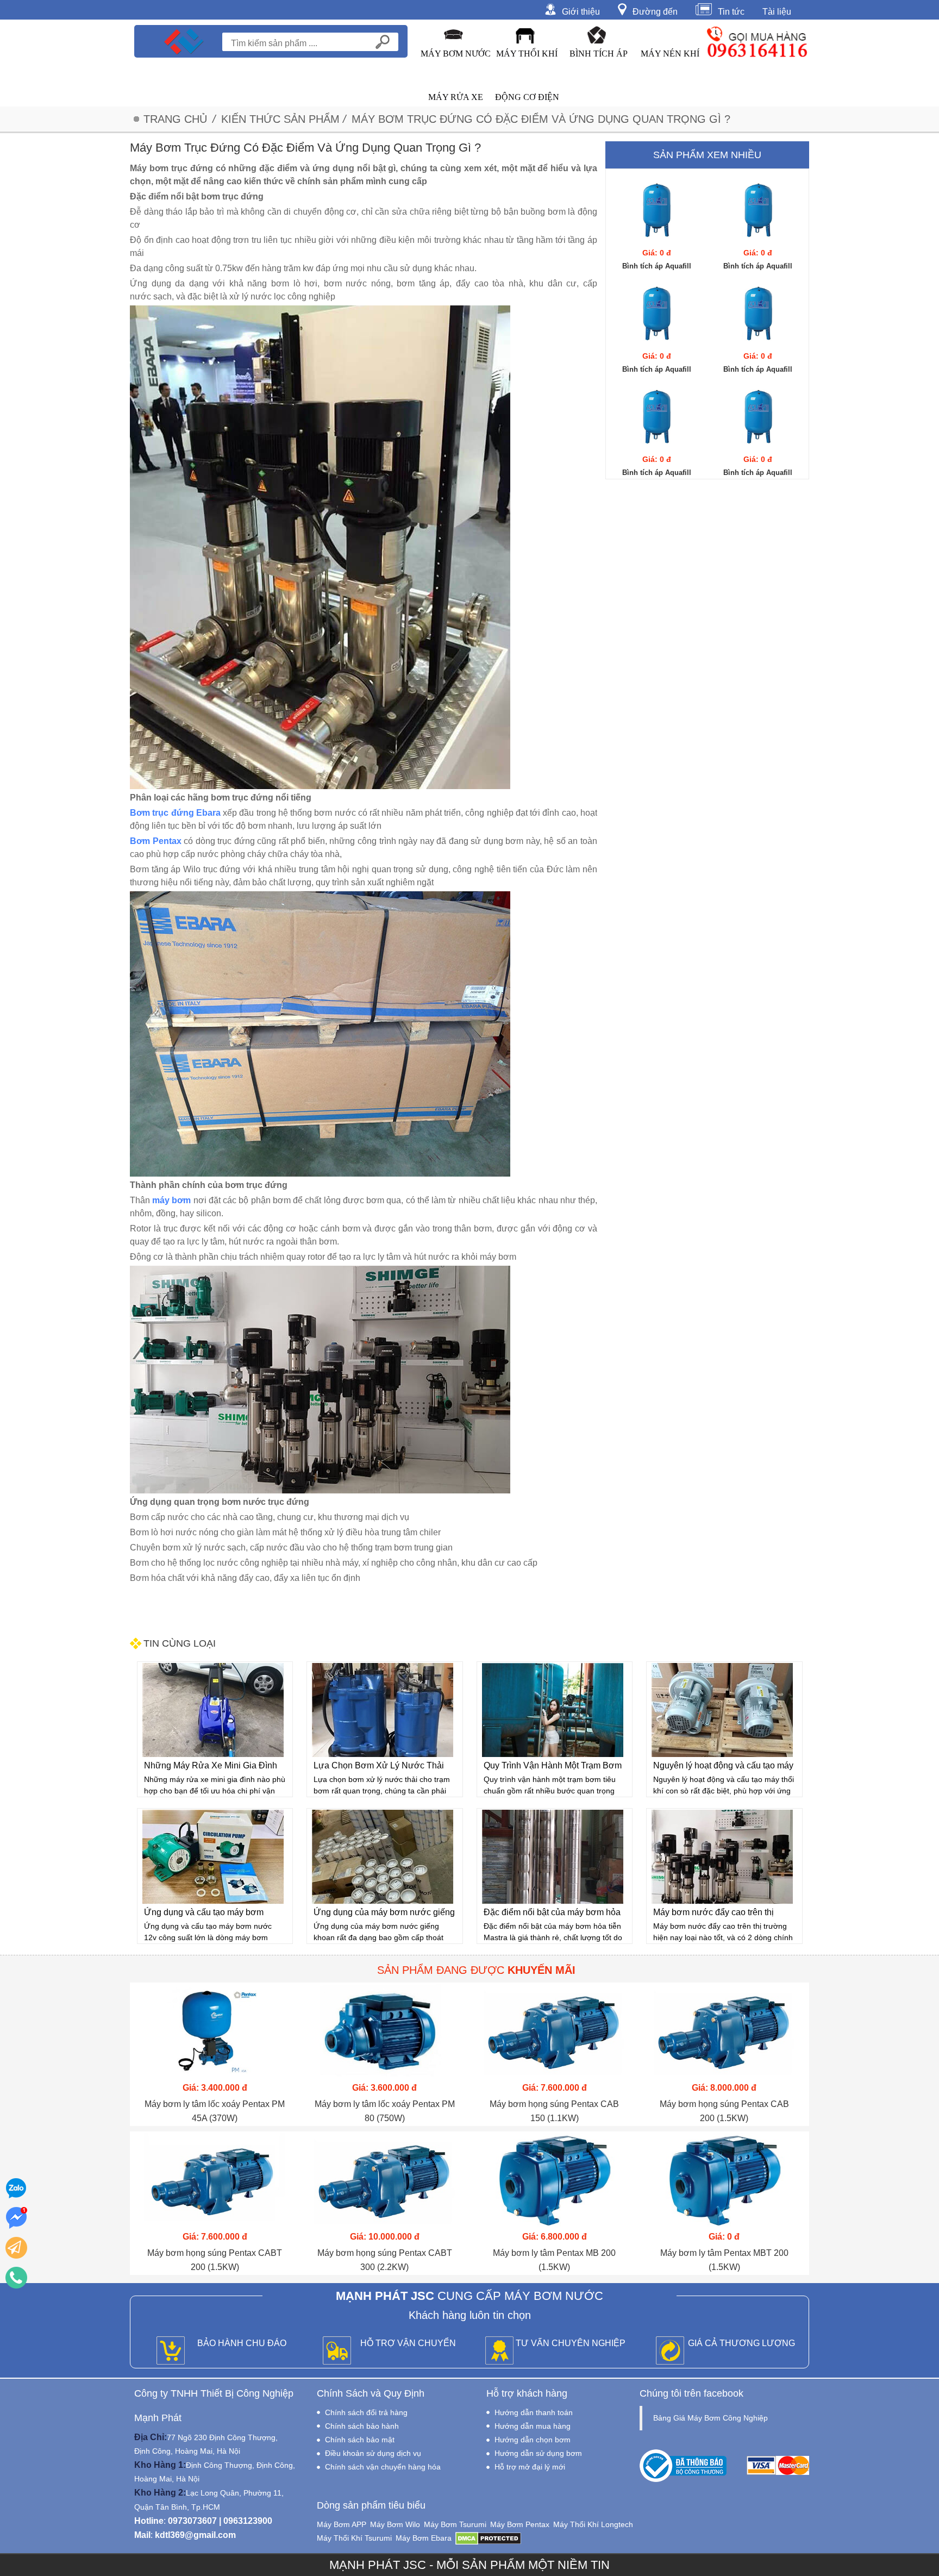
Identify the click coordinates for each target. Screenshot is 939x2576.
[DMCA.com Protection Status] (488, 2538)
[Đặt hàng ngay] (16, 2248)
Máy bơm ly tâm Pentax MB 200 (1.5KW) (554, 2260)
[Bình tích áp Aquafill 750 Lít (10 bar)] (758, 210)
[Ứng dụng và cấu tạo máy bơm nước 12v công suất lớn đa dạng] (213, 1857)
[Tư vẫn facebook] (16, 2218)
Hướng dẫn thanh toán (534, 2412)
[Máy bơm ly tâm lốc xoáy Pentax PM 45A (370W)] (215, 2031)
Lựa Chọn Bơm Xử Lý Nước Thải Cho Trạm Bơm (379, 1767)
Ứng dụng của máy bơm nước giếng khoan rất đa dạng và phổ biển (384, 1914)
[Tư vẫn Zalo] (16, 2188)
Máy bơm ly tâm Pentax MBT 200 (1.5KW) (724, 2260)
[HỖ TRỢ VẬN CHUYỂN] (337, 2351)
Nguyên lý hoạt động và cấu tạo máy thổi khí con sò (723, 1767)
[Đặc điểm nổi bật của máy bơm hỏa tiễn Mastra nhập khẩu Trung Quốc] (553, 1857)
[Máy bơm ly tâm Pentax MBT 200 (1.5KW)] (725, 2180)
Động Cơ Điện (527, 97)
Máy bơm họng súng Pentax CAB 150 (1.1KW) (554, 2111)
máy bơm (171, 1200)
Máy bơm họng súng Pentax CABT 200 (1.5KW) (215, 2260)
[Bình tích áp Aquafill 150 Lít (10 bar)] (758, 416)
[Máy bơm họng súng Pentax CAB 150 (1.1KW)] (555, 2031)
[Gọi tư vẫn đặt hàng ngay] (16, 2278)
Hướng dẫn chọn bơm (533, 2440)
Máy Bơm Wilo (395, 2524)
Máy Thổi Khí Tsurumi (354, 2538)
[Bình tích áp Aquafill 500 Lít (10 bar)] (657, 313)
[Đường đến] (625, 9)
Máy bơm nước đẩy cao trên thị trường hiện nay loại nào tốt (713, 1914)
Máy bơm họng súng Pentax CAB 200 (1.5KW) (724, 2111)
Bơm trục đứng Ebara (175, 813)
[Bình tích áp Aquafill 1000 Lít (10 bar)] (657, 210)
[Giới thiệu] (553, 9)
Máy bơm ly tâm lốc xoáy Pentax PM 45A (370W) (215, 2111)
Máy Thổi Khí (527, 54)
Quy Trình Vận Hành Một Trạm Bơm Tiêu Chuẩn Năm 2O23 (553, 1767)
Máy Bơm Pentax (520, 2524)
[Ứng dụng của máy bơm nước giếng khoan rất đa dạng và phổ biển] (383, 1857)
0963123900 (248, 2521)
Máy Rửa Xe (456, 97)
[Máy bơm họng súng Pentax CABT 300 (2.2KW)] (385, 2180)
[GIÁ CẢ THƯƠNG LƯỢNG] (670, 2351)
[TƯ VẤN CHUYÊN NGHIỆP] (499, 2351)
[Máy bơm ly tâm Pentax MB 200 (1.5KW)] (555, 2180)
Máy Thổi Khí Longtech (593, 2524)
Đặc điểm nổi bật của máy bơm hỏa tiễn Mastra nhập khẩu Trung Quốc (552, 1914)
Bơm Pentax (156, 841)
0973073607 (192, 2521)
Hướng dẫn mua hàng (533, 2426)
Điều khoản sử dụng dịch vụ (373, 2453)
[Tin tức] (707, 9)
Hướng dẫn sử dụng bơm (538, 2453)
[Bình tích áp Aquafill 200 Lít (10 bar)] (657, 416)
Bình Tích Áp (599, 54)
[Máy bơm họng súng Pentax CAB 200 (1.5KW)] (725, 2031)
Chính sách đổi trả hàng (366, 2412)
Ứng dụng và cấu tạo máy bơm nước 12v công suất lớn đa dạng (207, 1914)
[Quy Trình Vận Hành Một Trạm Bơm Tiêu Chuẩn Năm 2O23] (553, 1710)
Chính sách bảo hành (362, 2426)
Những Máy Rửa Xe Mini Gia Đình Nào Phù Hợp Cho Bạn (211, 1767)
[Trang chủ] (184, 41)
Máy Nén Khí (670, 54)
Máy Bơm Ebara (424, 2538)
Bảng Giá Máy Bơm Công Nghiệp (710, 2418)
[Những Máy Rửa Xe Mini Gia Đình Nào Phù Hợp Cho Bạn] (213, 1710)
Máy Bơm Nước (456, 54)
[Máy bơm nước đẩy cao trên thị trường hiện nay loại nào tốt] (722, 1857)
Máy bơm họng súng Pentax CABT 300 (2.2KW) (385, 2260)
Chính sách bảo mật (360, 2440)
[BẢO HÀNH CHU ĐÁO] (171, 2351)
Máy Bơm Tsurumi (455, 2524)
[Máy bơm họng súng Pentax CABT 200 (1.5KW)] (215, 2180)
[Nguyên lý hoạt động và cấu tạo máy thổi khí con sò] (722, 1710)
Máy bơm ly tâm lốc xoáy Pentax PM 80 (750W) (385, 2111)
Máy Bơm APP (342, 2524)
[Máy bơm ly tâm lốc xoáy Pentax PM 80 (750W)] (385, 2031)
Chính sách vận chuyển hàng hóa (383, 2467)
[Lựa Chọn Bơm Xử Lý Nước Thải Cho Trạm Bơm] (383, 1710)
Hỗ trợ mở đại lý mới (530, 2467)
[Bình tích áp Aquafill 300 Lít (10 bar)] (758, 313)
